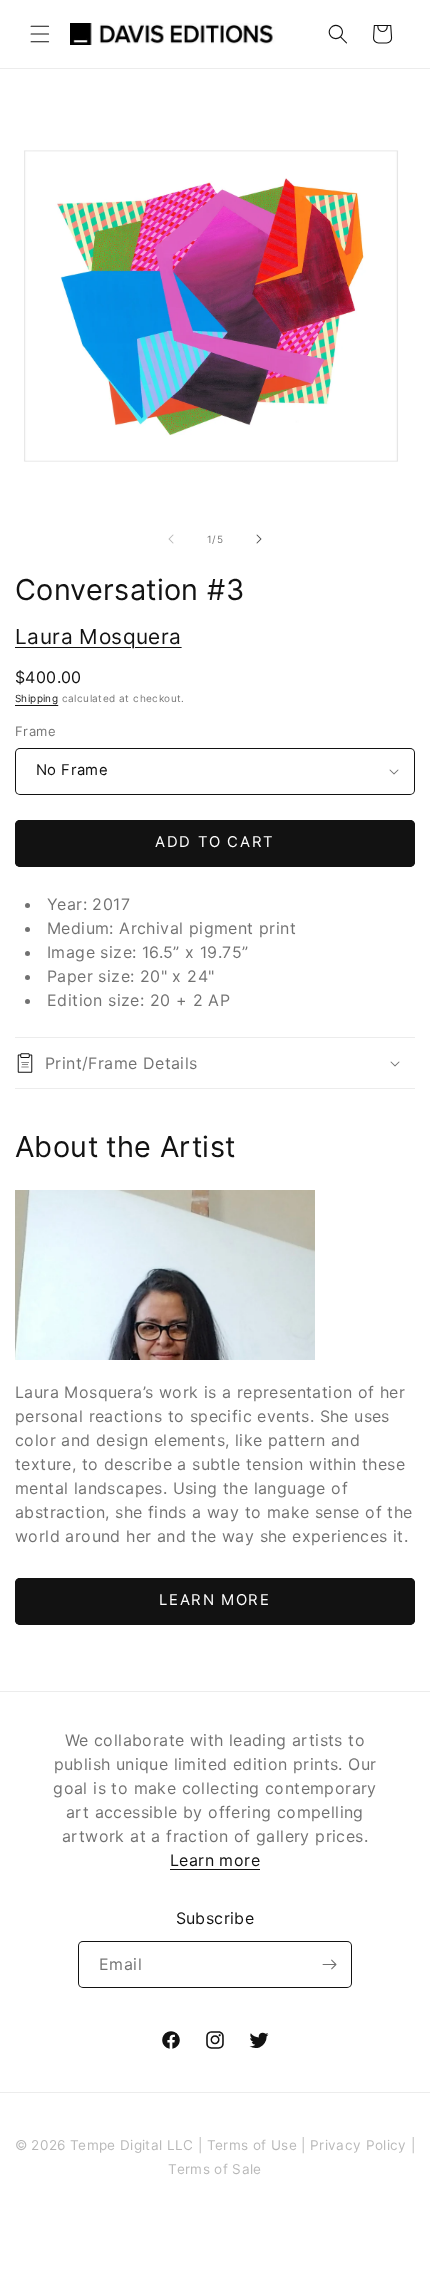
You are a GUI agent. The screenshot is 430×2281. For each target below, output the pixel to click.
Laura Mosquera (98, 636)
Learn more (215, 1860)
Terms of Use (252, 2145)
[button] (40, 34)
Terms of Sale (214, 2169)
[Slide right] (259, 539)
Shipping (36, 698)
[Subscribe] (329, 1964)
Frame (35, 731)
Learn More (214, 1600)
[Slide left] (171, 539)
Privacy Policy (358, 2145)
